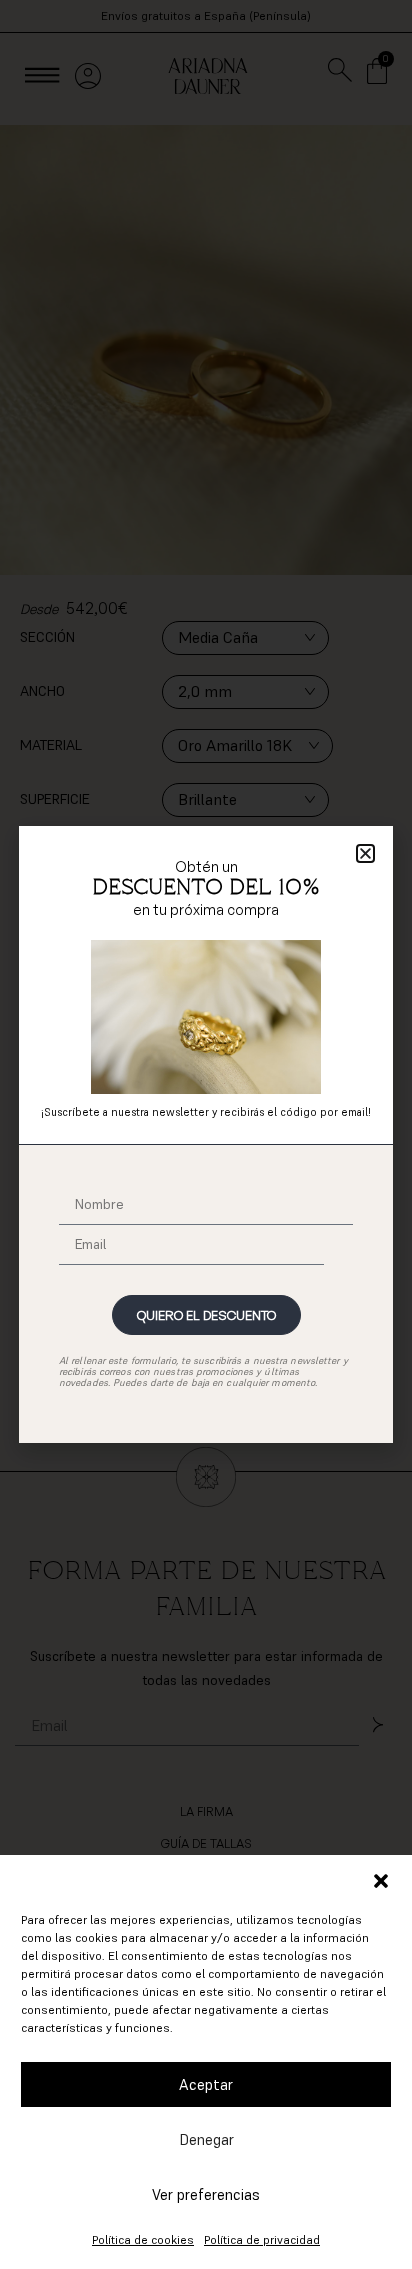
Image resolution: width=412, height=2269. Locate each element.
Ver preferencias (206, 2194)
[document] (206, 1134)
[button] (381, 1881)
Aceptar (206, 2084)
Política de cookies (143, 2239)
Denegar (206, 2139)
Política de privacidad (262, 2239)
